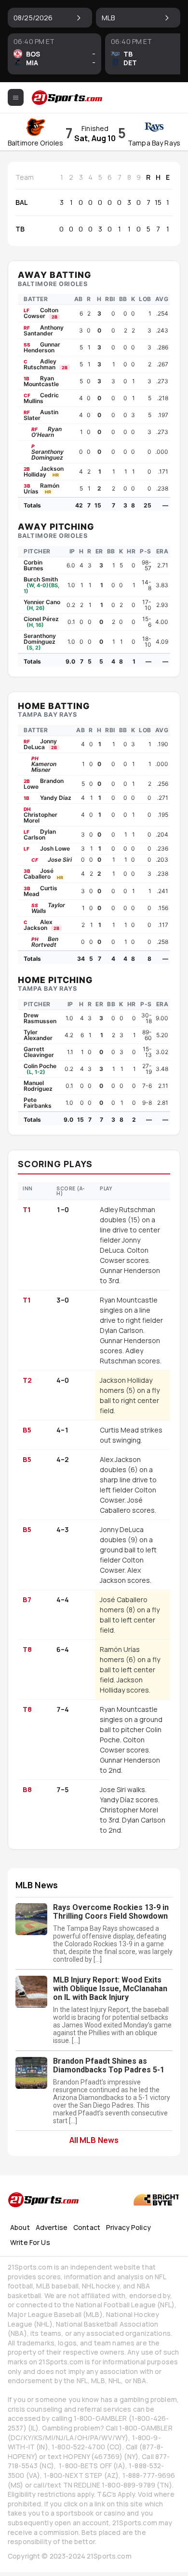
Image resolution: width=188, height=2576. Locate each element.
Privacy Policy (128, 2227)
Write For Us (30, 2242)
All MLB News (94, 2140)
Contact (87, 2227)
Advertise (52, 2227)
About (20, 2227)
